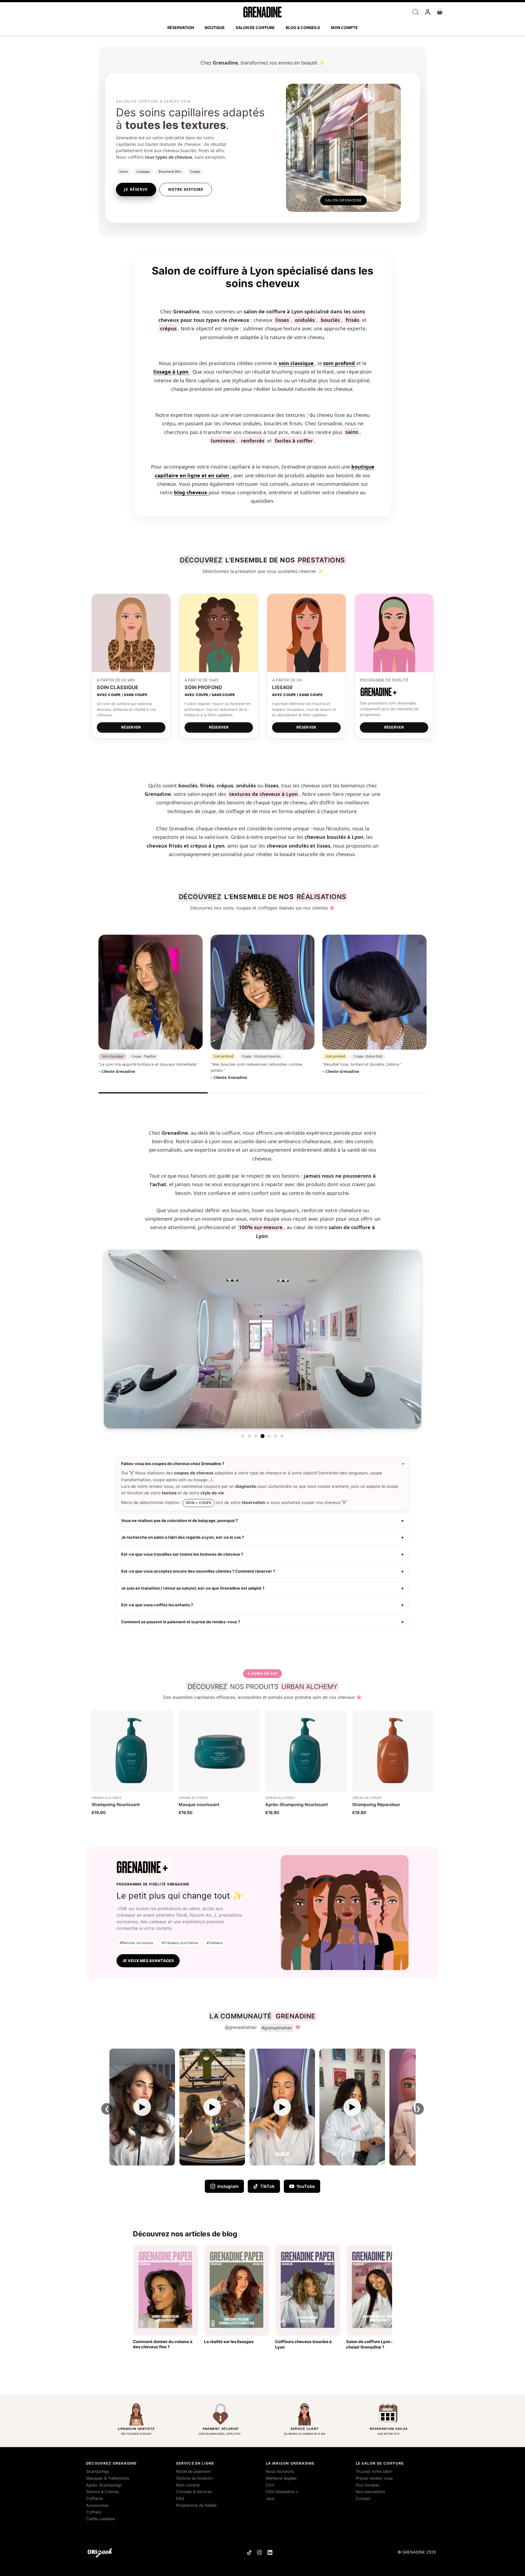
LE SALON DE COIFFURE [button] (380, 2463)
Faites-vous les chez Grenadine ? (173, 1464)
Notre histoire (186, 189)
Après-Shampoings (104, 2485)
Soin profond (224, 1056)
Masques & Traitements (108, 2478)
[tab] (243, 1436)
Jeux (270, 2499)
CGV (270, 2485)
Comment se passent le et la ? (181, 1622)
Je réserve (136, 189)
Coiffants (95, 2499)
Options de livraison (194, 2478)
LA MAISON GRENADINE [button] (290, 2463)
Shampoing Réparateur (376, 1804)
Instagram (228, 2186)
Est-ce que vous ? (157, 1605)
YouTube (306, 2186)
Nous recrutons (280, 2471)
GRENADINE (414, 2552)
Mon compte (344, 28)
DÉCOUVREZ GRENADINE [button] (111, 2463)
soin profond (340, 363)
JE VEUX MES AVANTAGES (148, 1961)
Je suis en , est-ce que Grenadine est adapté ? (193, 1588)
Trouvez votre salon (374, 2471)
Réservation (181, 28)
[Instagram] (259, 2552)
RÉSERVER (131, 727)
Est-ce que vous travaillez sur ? (182, 1554)
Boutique (215, 28)
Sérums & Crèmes (103, 2492)
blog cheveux (191, 492)
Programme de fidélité (196, 2505)
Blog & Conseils (303, 28)
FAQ (180, 2499)
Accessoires (97, 2505)
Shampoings (98, 2471)
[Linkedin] (270, 2552)
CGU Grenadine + (282, 2492)
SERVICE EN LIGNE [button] (195, 2463)
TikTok (267, 2186)
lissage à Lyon (172, 372)
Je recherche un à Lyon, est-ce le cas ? (183, 1537)
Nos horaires (368, 2485)
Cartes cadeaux (101, 2519)
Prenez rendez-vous (374, 2478)
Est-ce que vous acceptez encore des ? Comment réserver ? (198, 1571)
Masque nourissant (199, 1804)
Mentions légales (281, 2478)
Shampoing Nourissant (116, 1804)
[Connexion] (428, 12)
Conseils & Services (194, 2492)
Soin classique (113, 1056)
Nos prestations (371, 2492)
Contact (363, 2499)
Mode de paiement (193, 2471)
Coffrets (94, 2512)
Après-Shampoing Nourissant (297, 1804)
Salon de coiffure (255, 28)
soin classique (297, 363)
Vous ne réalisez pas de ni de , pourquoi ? (180, 1521)
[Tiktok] (249, 2552)
